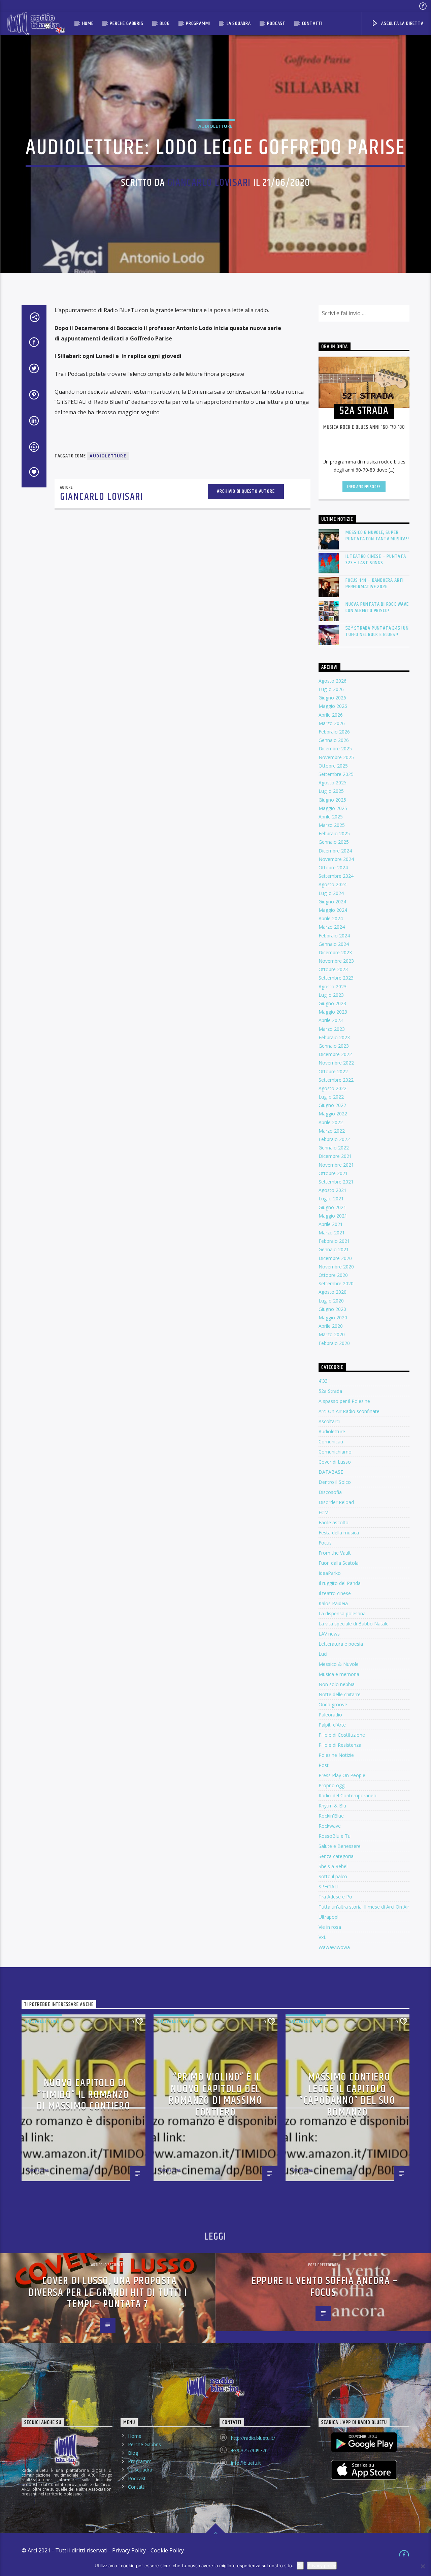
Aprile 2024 (331, 918)
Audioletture (215, 126)
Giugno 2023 (332, 1003)
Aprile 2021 (331, 1224)
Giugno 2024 (332, 902)
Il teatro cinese (335, 1593)
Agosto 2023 (333, 986)
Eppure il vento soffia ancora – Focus (325, 2287)
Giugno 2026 (332, 698)
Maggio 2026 (333, 706)
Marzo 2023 (332, 1029)
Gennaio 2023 (334, 1046)
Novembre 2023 (336, 961)
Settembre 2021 (336, 1182)
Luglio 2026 (331, 689)
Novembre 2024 (336, 859)
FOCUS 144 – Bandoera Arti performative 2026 (375, 583)
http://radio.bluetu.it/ (253, 2438)
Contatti (312, 23)
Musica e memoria (339, 1674)
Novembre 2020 (336, 1267)
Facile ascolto (334, 1522)
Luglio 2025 (331, 791)
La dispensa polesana (342, 1613)
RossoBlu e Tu (335, 1836)
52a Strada (330, 1391)
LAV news (329, 1634)
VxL (322, 1937)
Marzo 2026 (332, 723)
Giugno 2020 (332, 1309)
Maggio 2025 (333, 808)
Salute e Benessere (340, 1846)
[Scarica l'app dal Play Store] (364, 2442)
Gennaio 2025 (334, 842)
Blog (164, 23)
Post (324, 1765)
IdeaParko (330, 1573)
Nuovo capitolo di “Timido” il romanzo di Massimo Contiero (84, 2095)
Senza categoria (336, 1856)
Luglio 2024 (331, 893)
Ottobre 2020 (333, 1275)
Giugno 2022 (332, 1105)
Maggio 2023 (333, 1012)
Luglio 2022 (331, 1097)
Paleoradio (330, 1715)
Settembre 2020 (336, 1283)
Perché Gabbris (126, 23)
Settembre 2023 (336, 978)
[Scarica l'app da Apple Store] (364, 2470)
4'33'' (324, 1381)
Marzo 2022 (332, 1131)
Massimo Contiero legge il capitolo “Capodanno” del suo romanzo (347, 2095)
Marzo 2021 (332, 1233)
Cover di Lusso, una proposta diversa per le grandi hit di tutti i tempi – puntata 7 (108, 2293)
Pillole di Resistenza (340, 1745)
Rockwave (330, 1826)
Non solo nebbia (337, 1684)
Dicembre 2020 (335, 1258)
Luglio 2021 (331, 1199)
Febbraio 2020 (334, 1343)
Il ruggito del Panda (340, 1583)
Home (88, 23)
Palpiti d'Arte (332, 1725)
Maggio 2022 (333, 1114)
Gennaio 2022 (334, 1148)
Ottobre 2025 (333, 766)
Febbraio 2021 (334, 1241)
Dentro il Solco (335, 1482)
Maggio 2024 (333, 910)
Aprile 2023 (331, 1020)
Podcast (276, 23)
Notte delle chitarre (340, 1694)
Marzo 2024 (332, 927)
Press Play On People (342, 1775)
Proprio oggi (332, 1785)
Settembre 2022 (336, 1080)
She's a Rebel (333, 1866)
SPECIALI (328, 1886)
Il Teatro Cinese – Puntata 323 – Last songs (376, 560)
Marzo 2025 (332, 825)
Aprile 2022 (331, 1122)
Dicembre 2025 (335, 748)
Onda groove (333, 1704)
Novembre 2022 (336, 1063)
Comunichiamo (335, 1452)
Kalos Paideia (333, 1603)
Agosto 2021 (333, 1190)
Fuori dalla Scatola (339, 1563)
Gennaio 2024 (334, 944)
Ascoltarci (329, 1421)
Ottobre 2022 (333, 1071)
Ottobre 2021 (333, 1173)
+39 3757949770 (249, 2450)
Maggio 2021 (333, 1216)
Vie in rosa (330, 1927)
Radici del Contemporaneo (347, 1795)
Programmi (198, 23)
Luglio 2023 (331, 995)
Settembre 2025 (336, 774)
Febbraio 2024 (334, 936)
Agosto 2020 (333, 1292)
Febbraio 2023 (334, 1037)
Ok (300, 2566)
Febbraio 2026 (334, 732)
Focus (325, 1543)
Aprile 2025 (331, 817)
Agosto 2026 (333, 681)
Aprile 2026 (331, 715)
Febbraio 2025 (334, 833)
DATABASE (331, 1472)
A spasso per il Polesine (344, 1401)
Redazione (38, 2170)
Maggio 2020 (333, 1317)
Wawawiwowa (334, 1947)
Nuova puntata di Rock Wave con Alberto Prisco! (377, 607)
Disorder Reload (336, 1502)
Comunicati (331, 1442)
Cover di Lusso (335, 1462)
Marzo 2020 (332, 1334)
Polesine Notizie (336, 1755)
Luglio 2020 (331, 1301)
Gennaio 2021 (334, 1249)
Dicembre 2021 (335, 1156)
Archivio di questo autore (246, 491)
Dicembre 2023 (335, 952)
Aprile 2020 (331, 1326)
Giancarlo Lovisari (209, 183)
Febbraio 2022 (334, 1139)
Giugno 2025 (332, 800)
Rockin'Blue (331, 1816)
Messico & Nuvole (339, 1664)
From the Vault (335, 1553)
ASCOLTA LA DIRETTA (402, 23)
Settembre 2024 (336, 876)
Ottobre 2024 (333, 867)
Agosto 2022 (333, 1088)
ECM (324, 1512)
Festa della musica (339, 1533)
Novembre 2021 (336, 1165)
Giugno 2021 (332, 1207)
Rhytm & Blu (332, 1806)
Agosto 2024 (333, 884)
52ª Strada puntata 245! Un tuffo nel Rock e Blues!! (377, 631)
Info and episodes (364, 487)
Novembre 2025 (336, 757)
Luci (323, 1654)
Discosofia (330, 1492)
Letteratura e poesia (341, 1644)
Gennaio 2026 (334, 740)
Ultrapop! (328, 1917)
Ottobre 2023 (333, 969)
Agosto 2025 (333, 783)
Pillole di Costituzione (342, 1735)
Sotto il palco (333, 1876)
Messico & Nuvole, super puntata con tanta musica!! (377, 536)
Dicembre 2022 (335, 1054)
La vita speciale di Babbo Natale (354, 1624)
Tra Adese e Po (335, 1897)
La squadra (239, 23)
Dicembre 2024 (335, 851)
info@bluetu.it (246, 2463)
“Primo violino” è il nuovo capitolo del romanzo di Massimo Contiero (216, 2095)
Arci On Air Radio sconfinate (349, 1411)
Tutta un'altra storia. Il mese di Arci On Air (364, 1907)
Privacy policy (322, 2566)
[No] (423, 2566)
